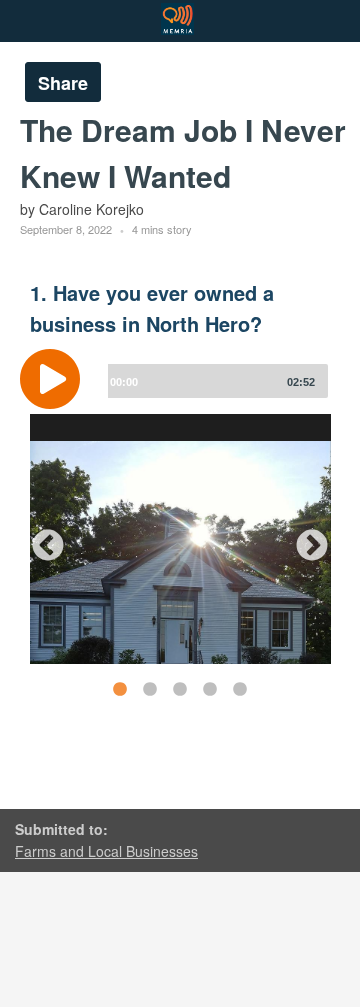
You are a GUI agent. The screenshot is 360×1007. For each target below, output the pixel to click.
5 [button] (239, 689)
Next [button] (304, 539)
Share (63, 83)
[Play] (55, 379)
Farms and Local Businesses (106, 851)
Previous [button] (40, 539)
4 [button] (209, 689)
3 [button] (179, 689)
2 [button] (149, 689)
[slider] (214, 381)
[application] (180, 394)
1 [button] (119, 689)
